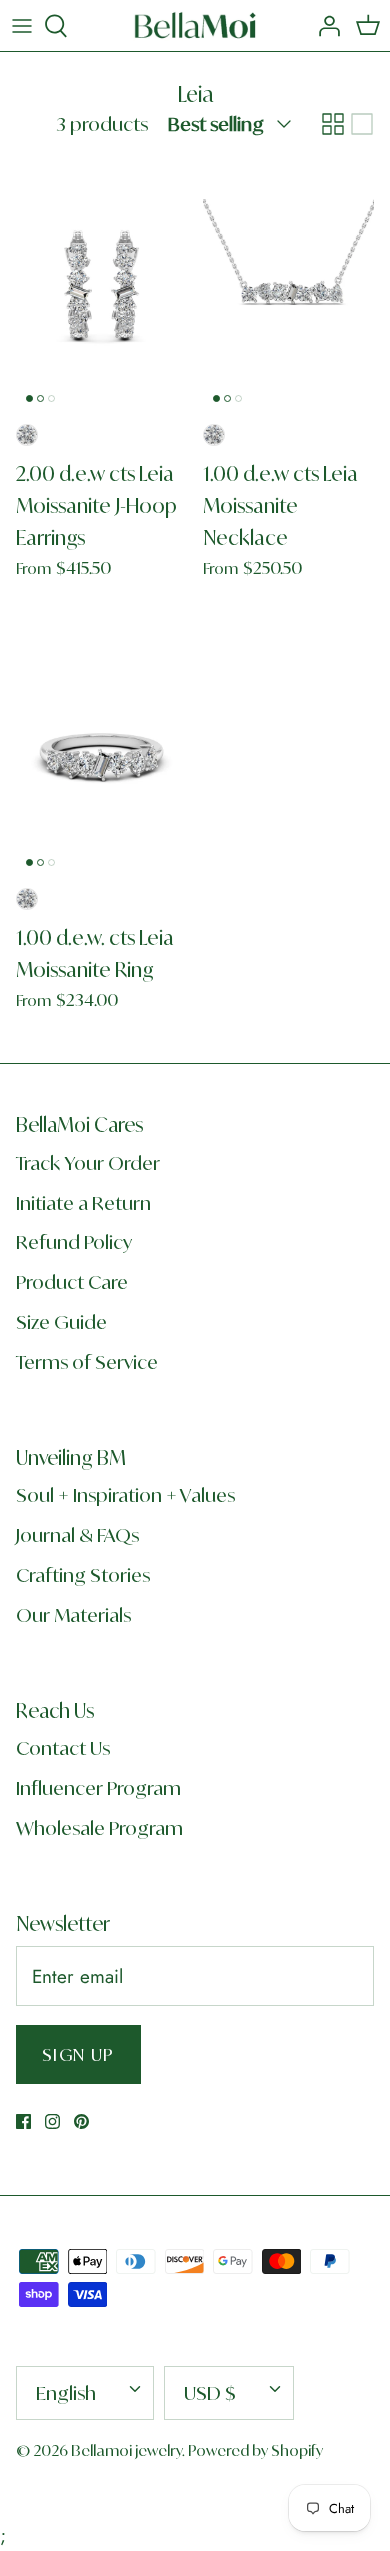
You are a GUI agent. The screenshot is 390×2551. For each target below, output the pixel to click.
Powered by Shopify (255, 2450)
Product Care (72, 1282)
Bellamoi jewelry (126, 2450)
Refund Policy (74, 1242)
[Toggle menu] (22, 26)
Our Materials (73, 1615)
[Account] (324, 26)
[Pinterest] (81, 2121)
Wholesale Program (99, 1828)
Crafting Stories (83, 1575)
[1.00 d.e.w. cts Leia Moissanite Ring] (101, 748)
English (66, 2393)
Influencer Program (98, 1788)
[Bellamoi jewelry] (195, 25)
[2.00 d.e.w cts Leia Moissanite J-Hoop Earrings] (101, 283)
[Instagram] (52, 2121)
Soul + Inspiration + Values (125, 1495)
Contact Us (63, 1748)
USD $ (210, 2393)
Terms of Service (87, 1362)
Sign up (78, 2054)
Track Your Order (88, 1163)
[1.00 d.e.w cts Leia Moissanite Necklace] (288, 283)
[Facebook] (23, 2121)
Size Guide (61, 1322)
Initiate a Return (83, 1203)
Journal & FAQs (77, 1535)
